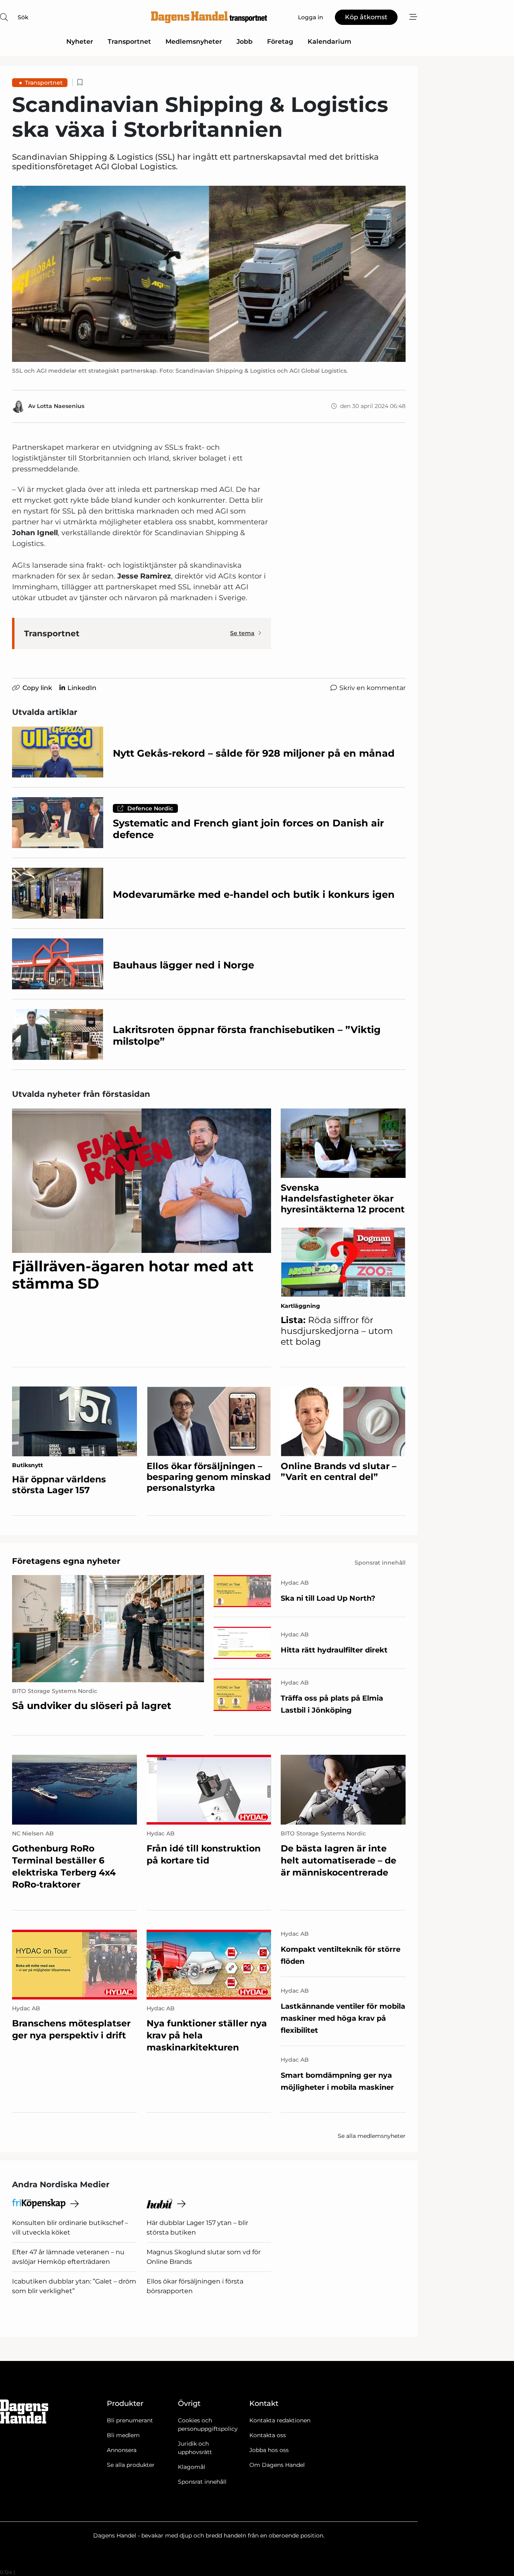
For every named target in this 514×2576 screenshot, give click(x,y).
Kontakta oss (268, 2435)
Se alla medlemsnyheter (372, 2136)
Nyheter (80, 42)
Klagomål (192, 2467)
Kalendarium (329, 42)
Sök (23, 17)
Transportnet (129, 42)
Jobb (245, 42)
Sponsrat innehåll (202, 2482)
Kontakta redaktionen (280, 2420)
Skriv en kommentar (372, 688)
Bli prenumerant (130, 2420)
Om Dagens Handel (277, 2465)
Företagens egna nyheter (66, 1561)
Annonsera (122, 2450)
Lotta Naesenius (61, 406)
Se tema (242, 633)
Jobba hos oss (269, 2450)
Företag (280, 42)
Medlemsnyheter (194, 42)
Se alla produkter (131, 2465)
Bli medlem (123, 2435)
